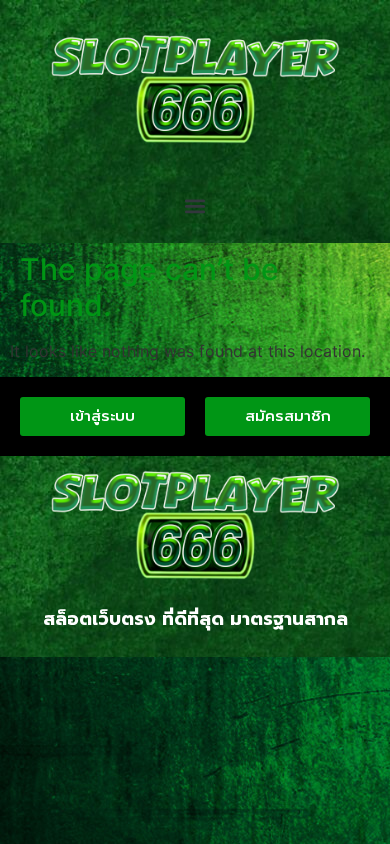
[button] (195, 206)
